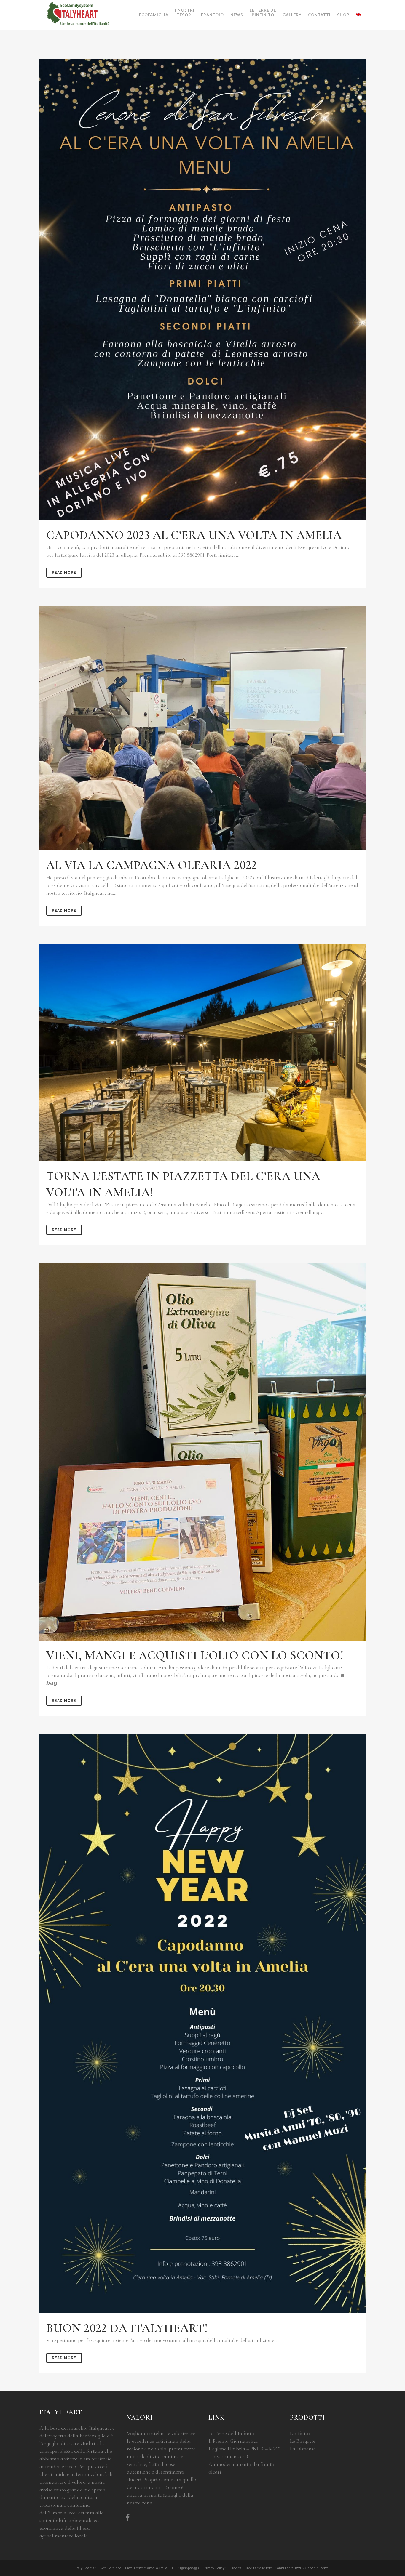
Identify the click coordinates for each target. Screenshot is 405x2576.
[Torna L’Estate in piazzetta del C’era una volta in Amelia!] (203, 1052)
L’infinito (300, 2433)
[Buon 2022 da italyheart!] (203, 2024)
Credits (236, 2568)
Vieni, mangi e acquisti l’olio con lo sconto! (195, 1655)
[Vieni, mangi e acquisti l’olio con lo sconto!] (203, 1452)
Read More (64, 573)
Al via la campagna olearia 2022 (152, 865)
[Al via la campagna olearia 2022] (203, 728)
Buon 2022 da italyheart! (127, 2328)
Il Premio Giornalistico (233, 2441)
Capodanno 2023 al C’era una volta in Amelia (194, 535)
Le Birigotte (303, 2441)
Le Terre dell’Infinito (231, 2433)
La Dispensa (303, 2449)
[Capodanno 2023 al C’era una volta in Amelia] (203, 290)
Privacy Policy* (214, 2568)
